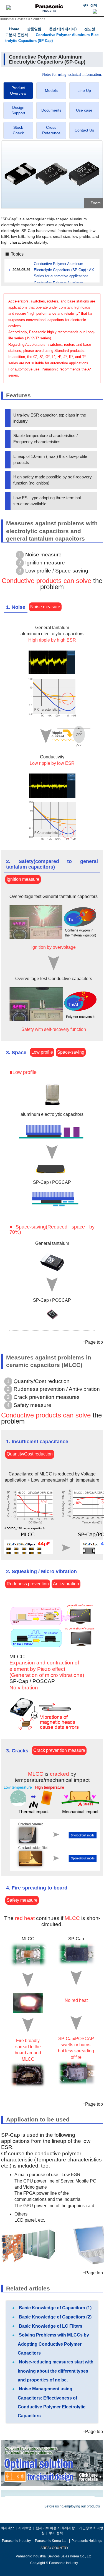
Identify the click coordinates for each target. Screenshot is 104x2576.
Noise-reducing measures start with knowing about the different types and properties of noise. (56, 2371)
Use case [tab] (84, 110)
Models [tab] (51, 90)
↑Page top (93, 1342)
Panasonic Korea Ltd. (51, 2541)
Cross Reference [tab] (51, 130)
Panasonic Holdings (87, 2541)
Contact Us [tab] (84, 130)
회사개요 (7, 2528)
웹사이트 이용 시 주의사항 (55, 2528)
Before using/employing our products (72, 2506)
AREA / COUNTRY (54, 2548)
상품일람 (34, 29)
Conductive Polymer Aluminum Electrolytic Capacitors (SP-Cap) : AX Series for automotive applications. (64, 270)
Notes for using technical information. (72, 75)
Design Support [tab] (18, 110)
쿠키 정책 (90, 5)
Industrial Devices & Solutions (23, 19)
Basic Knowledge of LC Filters (50, 2326)
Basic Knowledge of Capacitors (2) (55, 2317)
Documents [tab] (51, 110)
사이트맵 (25, 2528)
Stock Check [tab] (18, 130)
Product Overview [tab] (18, 90)
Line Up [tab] (84, 90)
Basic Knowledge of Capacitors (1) (55, 2308)
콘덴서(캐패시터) (63, 29)
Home (14, 29)
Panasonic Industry (16, 2541)
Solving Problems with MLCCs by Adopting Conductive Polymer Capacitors (53, 2344)
